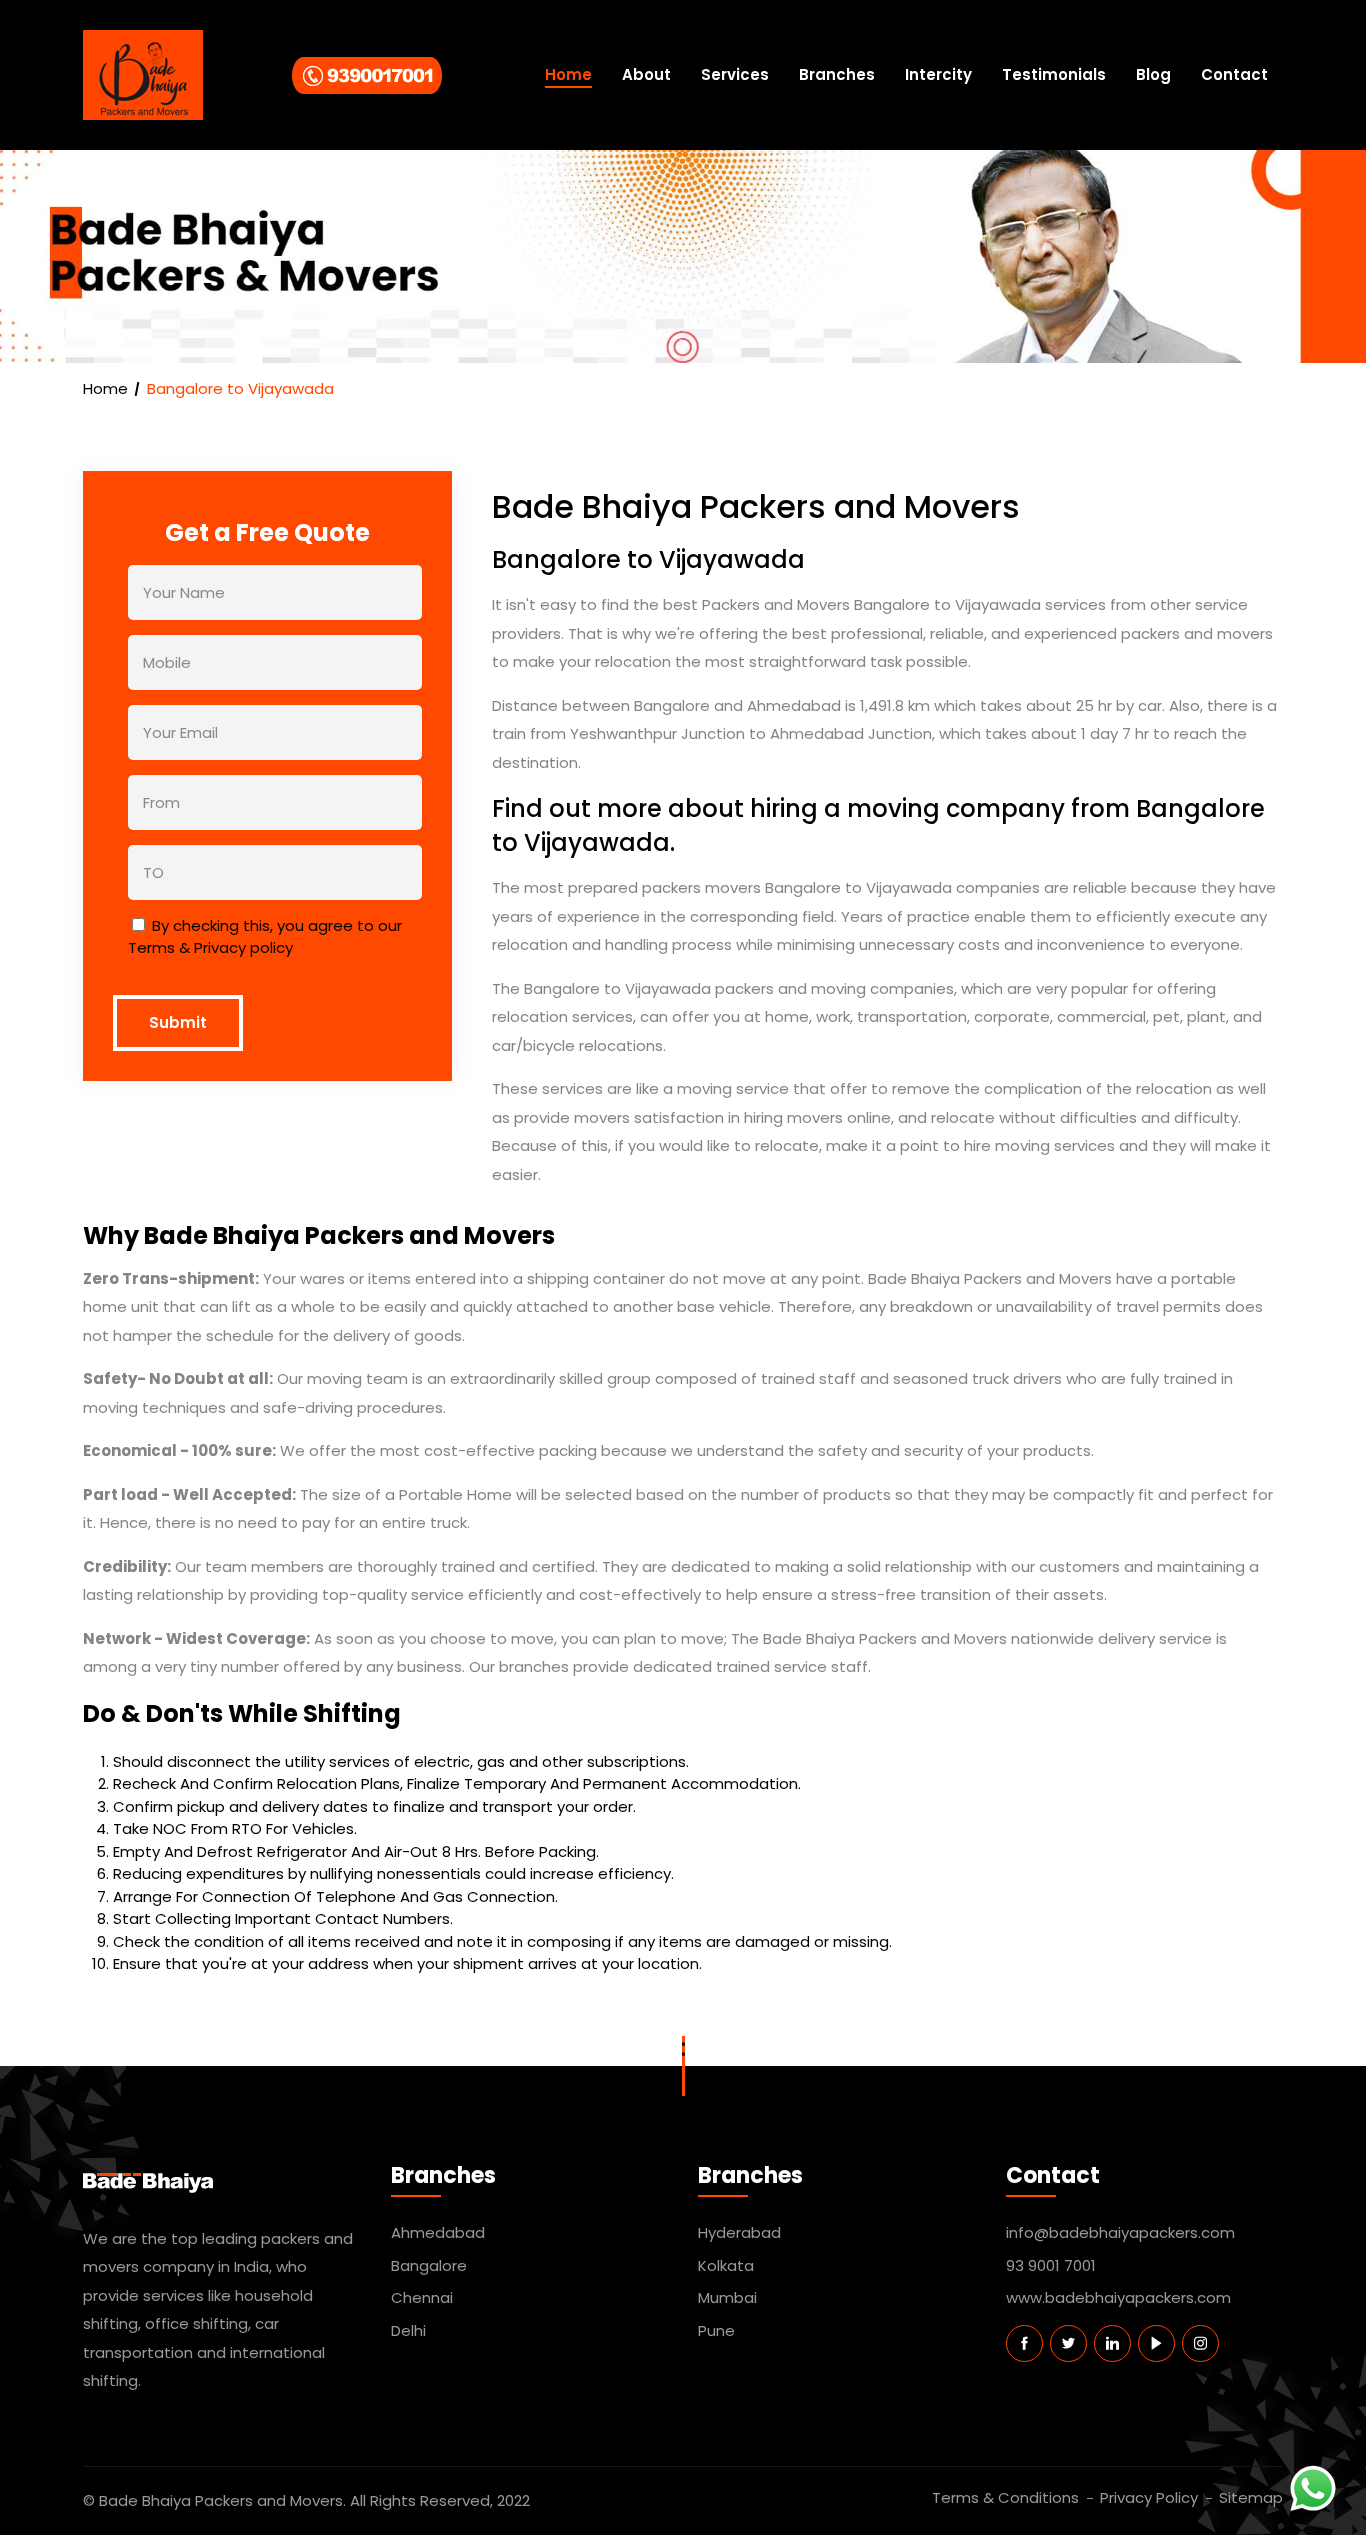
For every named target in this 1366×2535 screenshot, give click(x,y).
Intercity (938, 74)
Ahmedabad (438, 2232)
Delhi (408, 2330)
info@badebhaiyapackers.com (1120, 2232)
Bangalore (429, 2265)
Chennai (422, 2297)
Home (568, 74)
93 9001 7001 (1051, 2265)
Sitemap (1251, 2497)
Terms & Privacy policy (210, 947)
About (646, 74)
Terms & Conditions (1005, 2497)
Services (735, 74)
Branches (837, 74)
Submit (178, 1022)
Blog (1153, 74)
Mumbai (727, 2297)
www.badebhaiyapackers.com (1118, 2297)
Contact (1234, 74)
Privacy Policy (1149, 2497)
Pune (716, 2330)
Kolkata (726, 2265)
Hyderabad (739, 2232)
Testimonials (1054, 74)
